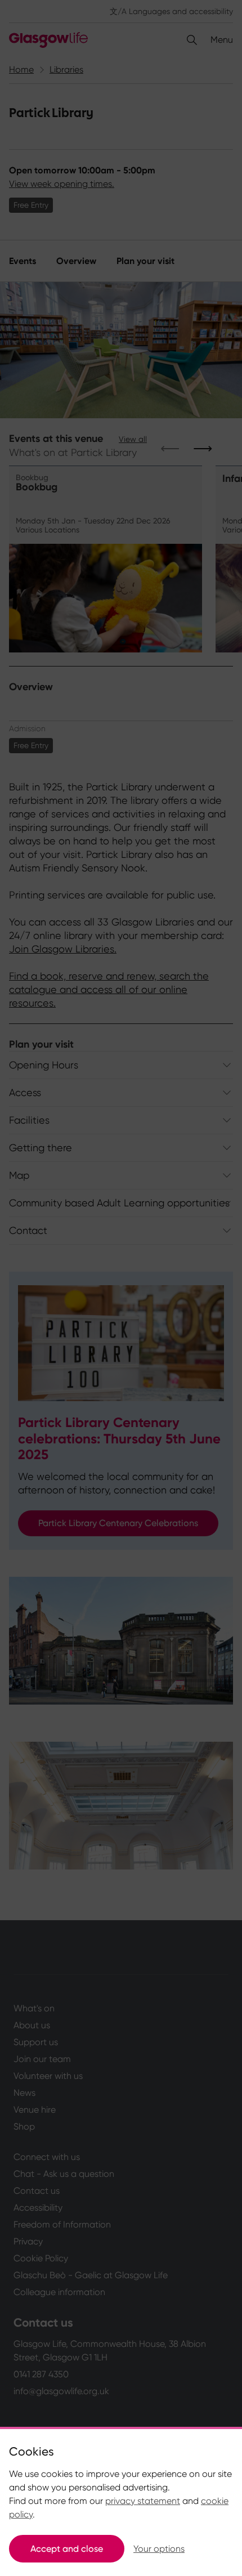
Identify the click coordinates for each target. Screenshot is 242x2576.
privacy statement (143, 2501)
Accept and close (67, 2549)
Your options (159, 2549)
